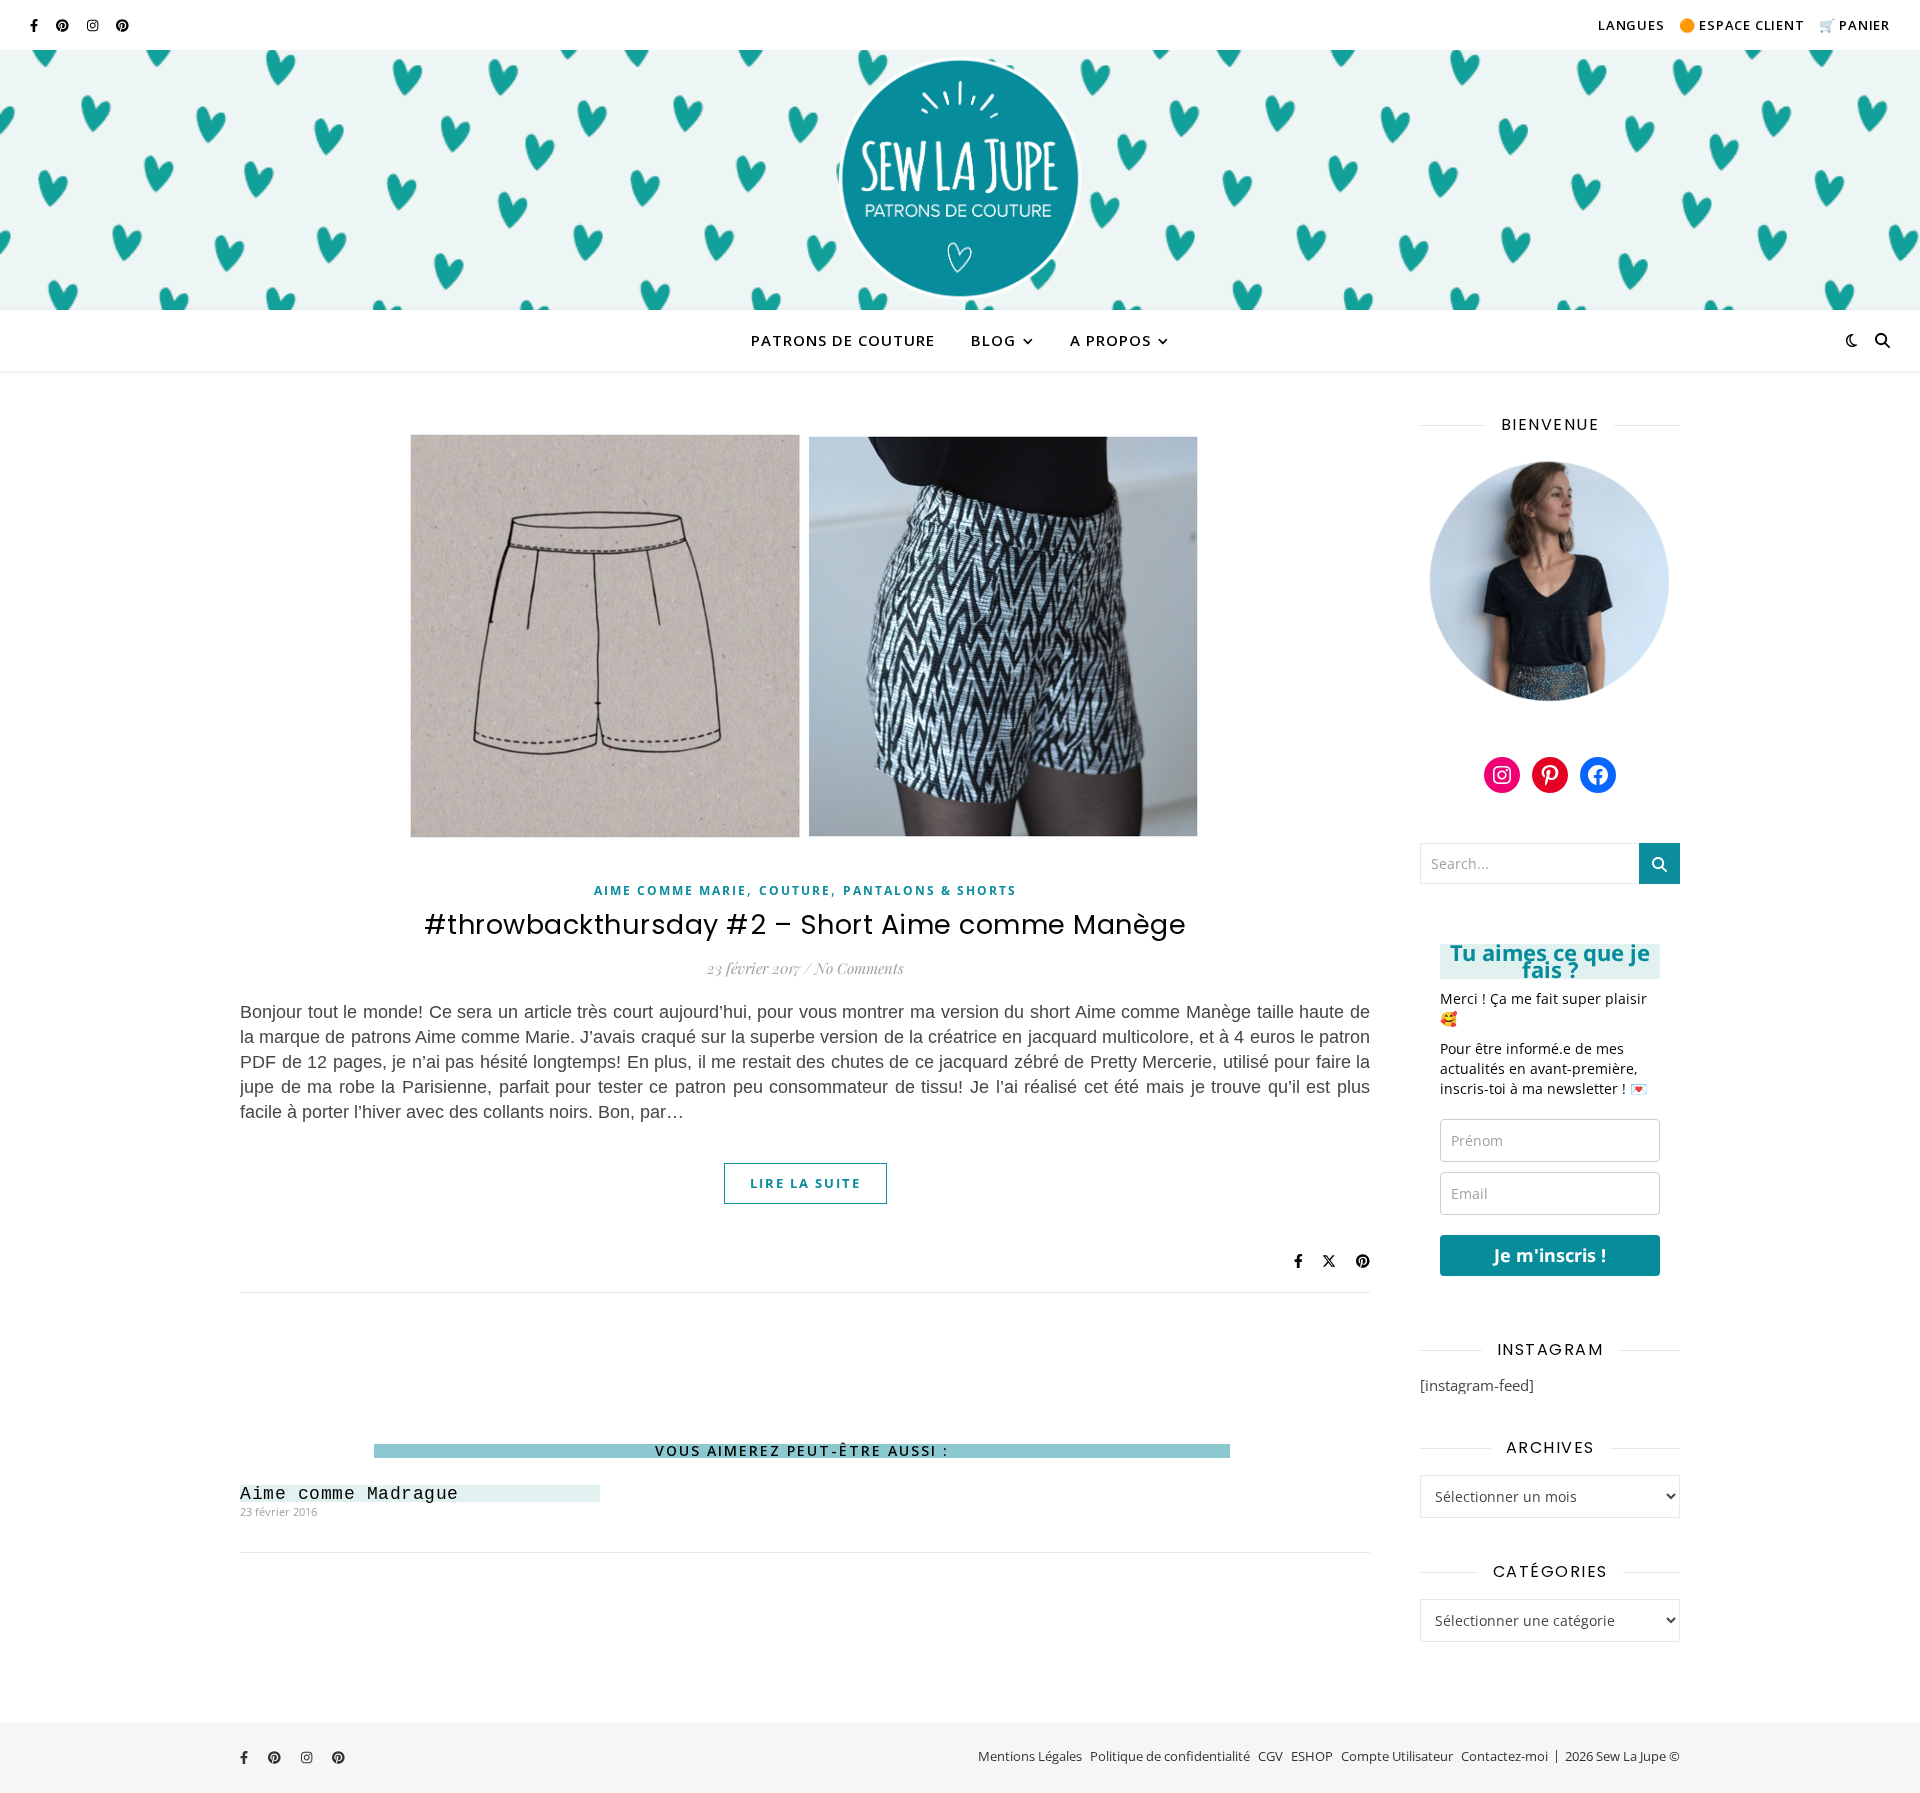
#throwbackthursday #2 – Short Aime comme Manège (805, 924)
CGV (1270, 1756)
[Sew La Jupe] (960, 180)
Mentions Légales (1030, 1756)
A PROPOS (1110, 340)
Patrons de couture (843, 340)
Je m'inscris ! (1550, 1255)
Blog (993, 340)
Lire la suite (805, 1183)
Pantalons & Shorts (930, 890)
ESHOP (1312, 1756)
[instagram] (94, 25)
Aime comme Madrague (349, 1494)
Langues (1631, 25)
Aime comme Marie (670, 890)
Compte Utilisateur (1397, 1756)
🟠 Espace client (1742, 25)
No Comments (859, 968)
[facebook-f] (35, 25)
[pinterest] (64, 25)
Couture (795, 890)
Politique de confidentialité (1170, 1756)
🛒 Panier (1854, 25)
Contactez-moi (1504, 1756)
